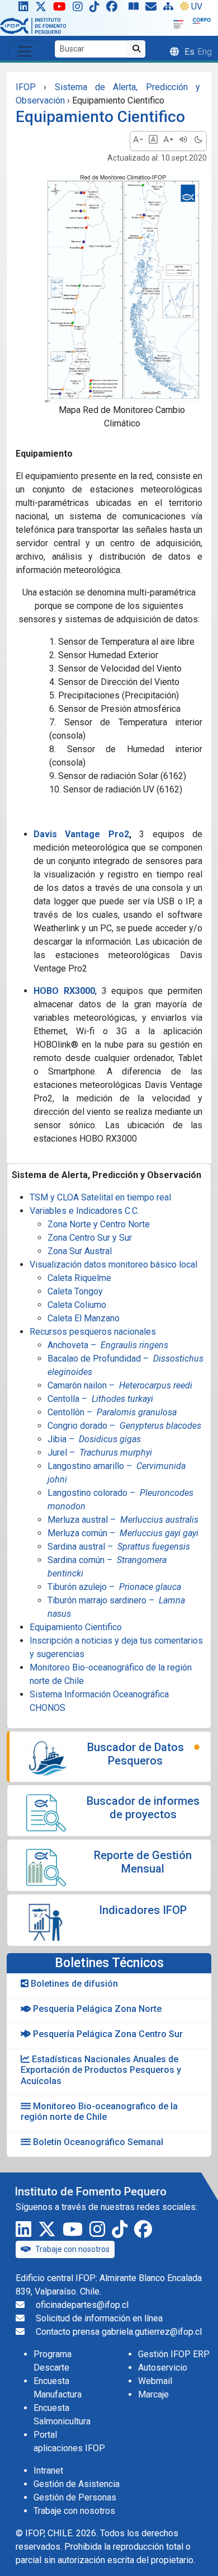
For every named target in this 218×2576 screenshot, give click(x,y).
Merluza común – (123, 1533)
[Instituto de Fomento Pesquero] (33, 25)
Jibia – (94, 1439)
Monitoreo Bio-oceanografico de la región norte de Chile (99, 2112)
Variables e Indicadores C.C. (84, 1211)
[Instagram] (80, 9)
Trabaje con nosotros (72, 2249)
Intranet (48, 2471)
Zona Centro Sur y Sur (90, 1238)
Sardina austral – (119, 1547)
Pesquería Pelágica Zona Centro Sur (107, 2034)
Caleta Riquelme (79, 1278)
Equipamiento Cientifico (76, 1627)
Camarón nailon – (120, 1385)
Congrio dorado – (124, 1426)
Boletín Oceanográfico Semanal (97, 2142)
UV (197, 6)
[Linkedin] (21, 9)
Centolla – (100, 1399)
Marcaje (153, 2394)
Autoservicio (163, 2368)
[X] (43, 9)
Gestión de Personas (75, 2497)
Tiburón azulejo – (114, 1587)
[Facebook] (116, 9)
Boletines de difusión (73, 1984)
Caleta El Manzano (84, 1318)
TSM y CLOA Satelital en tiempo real (100, 1197)
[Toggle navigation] (25, 50)
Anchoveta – (108, 1345)
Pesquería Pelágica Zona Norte (96, 2009)
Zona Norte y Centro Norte (99, 1224)
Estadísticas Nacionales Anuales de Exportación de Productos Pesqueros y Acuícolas (101, 2070)
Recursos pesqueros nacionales (93, 1332)
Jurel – (100, 1453)
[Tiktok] (97, 9)
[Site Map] (170, 9)
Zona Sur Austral (80, 1251)
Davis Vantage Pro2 (81, 834)
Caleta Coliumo (77, 1305)
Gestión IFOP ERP (174, 2354)
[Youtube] (62, 9)
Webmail (155, 2381)
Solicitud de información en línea (99, 2318)
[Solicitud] (153, 9)
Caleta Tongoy (75, 1291)
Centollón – (112, 1412)
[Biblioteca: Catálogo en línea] (136, 9)
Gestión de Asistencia (77, 2484)
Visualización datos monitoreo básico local (113, 1264)
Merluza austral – (123, 1520)
